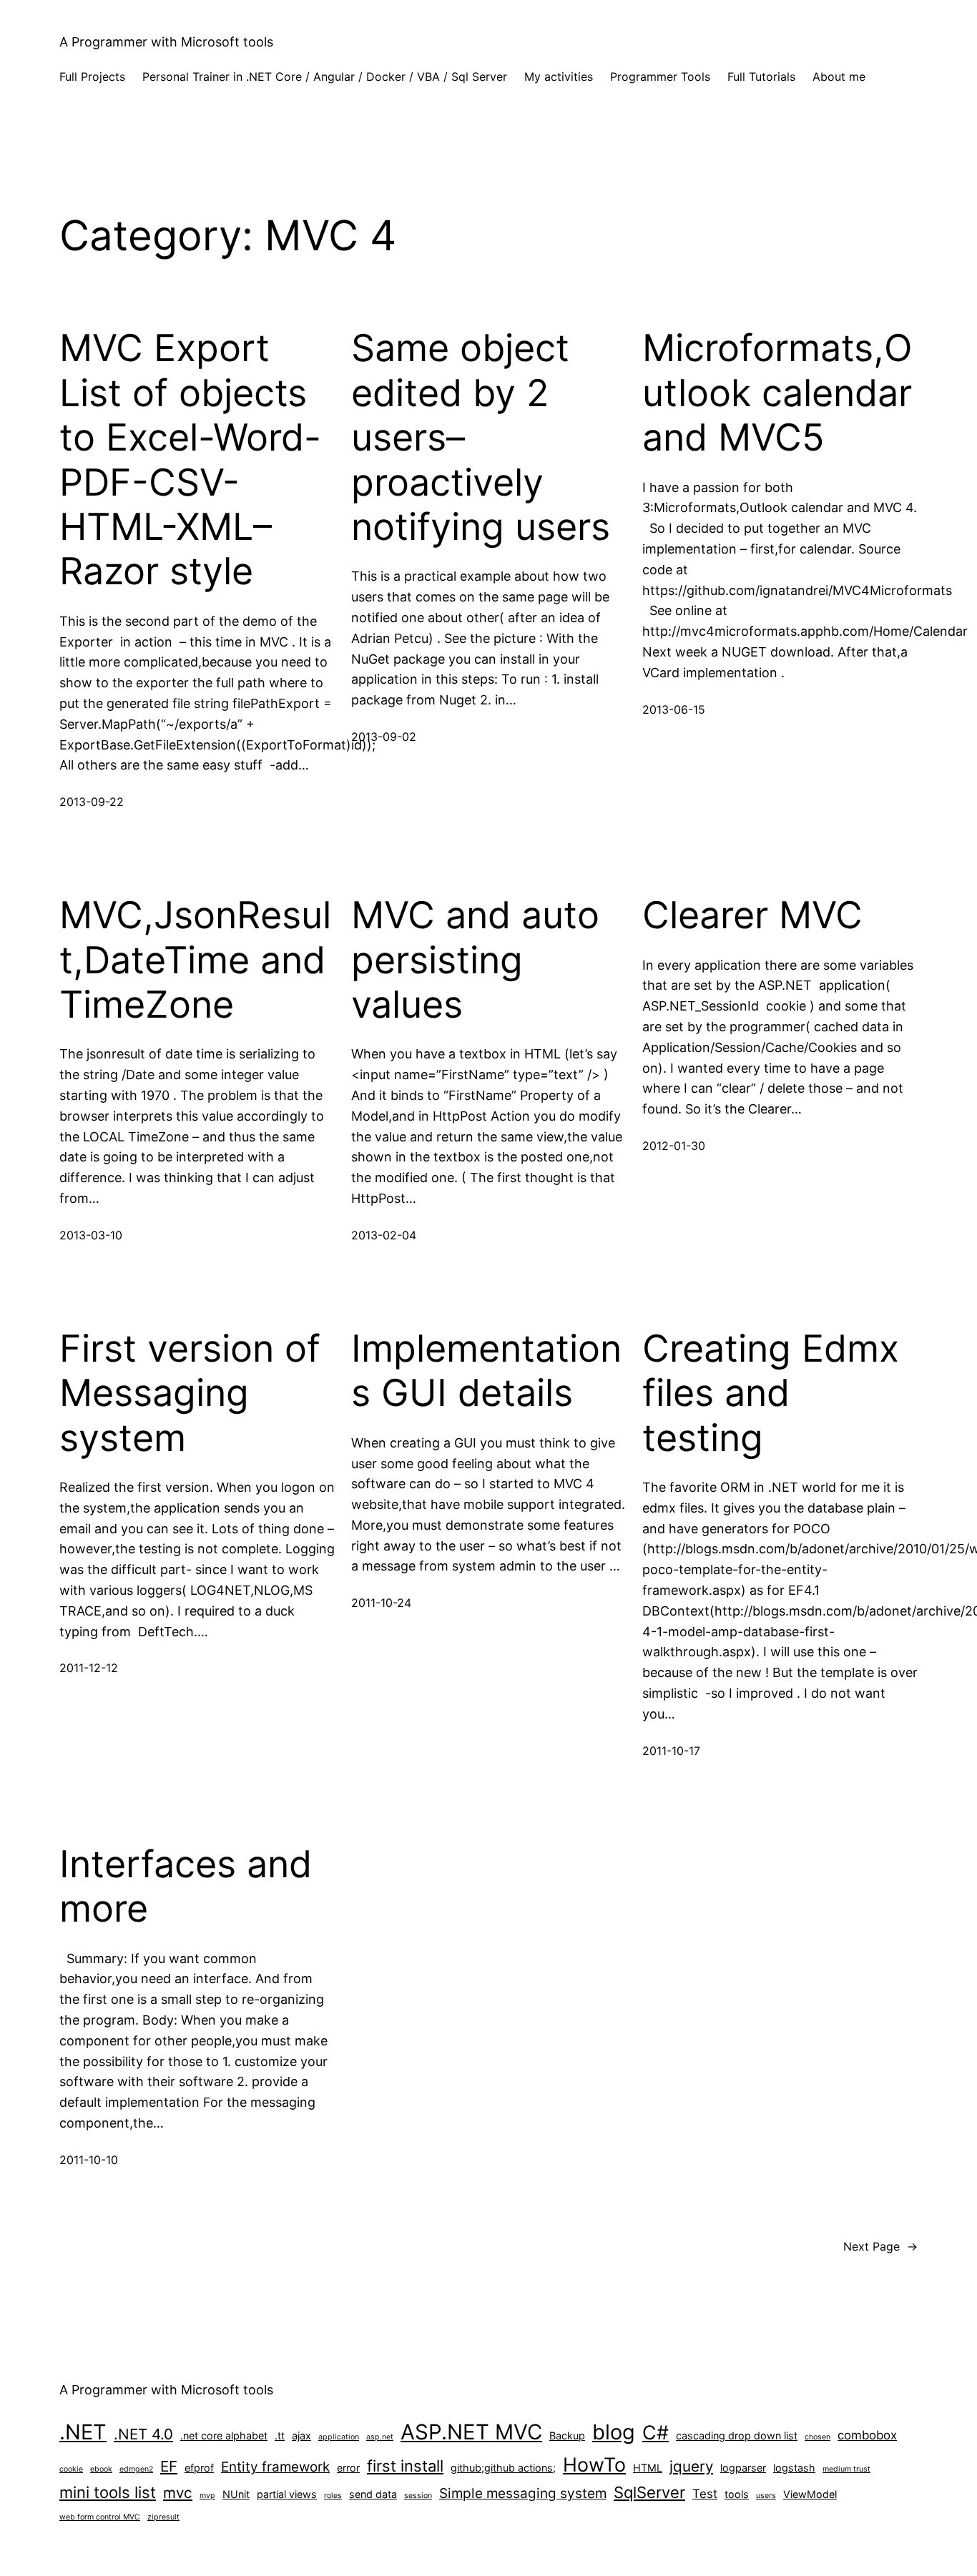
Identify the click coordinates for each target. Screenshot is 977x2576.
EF (169, 2466)
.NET (83, 2432)
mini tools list (108, 2492)
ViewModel (810, 2494)
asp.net (380, 2437)
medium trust (846, 2469)
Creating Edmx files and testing (771, 1393)
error (348, 2468)
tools (737, 2494)
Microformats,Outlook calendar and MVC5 (777, 393)
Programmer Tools (660, 77)
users (766, 2496)
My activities (559, 77)
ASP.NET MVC (471, 2432)
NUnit (236, 2494)
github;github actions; (503, 2468)
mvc (178, 2493)
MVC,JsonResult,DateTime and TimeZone (195, 960)
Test (705, 2494)
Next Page (880, 2246)
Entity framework (275, 2467)
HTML (648, 2468)
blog (614, 2432)
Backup (567, 2435)
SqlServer (649, 2492)
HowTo (594, 2464)
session (418, 2496)
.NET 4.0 (143, 2434)
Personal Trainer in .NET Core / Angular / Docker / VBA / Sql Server (325, 77)
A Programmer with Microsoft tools (166, 42)
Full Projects (92, 77)
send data (373, 2494)
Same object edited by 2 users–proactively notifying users (481, 438)
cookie (71, 2469)
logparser (743, 2468)
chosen (818, 2437)
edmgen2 (136, 2469)
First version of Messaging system (190, 1393)
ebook (101, 2469)
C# (656, 2432)
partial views (287, 2494)
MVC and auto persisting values (475, 960)
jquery (691, 2466)
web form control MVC (100, 2517)
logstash (794, 2468)
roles (333, 2496)
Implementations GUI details (486, 1371)
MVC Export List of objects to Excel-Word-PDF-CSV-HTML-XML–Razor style (190, 460)
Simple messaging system (523, 2493)
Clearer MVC (752, 915)
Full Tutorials (761, 77)
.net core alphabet (224, 2435)
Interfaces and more (186, 1887)
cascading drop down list (737, 2435)
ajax (301, 2435)
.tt (280, 2435)
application (339, 2437)
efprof (199, 2468)
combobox (867, 2435)
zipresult (163, 2517)
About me (839, 77)
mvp (207, 2496)
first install (405, 2466)
